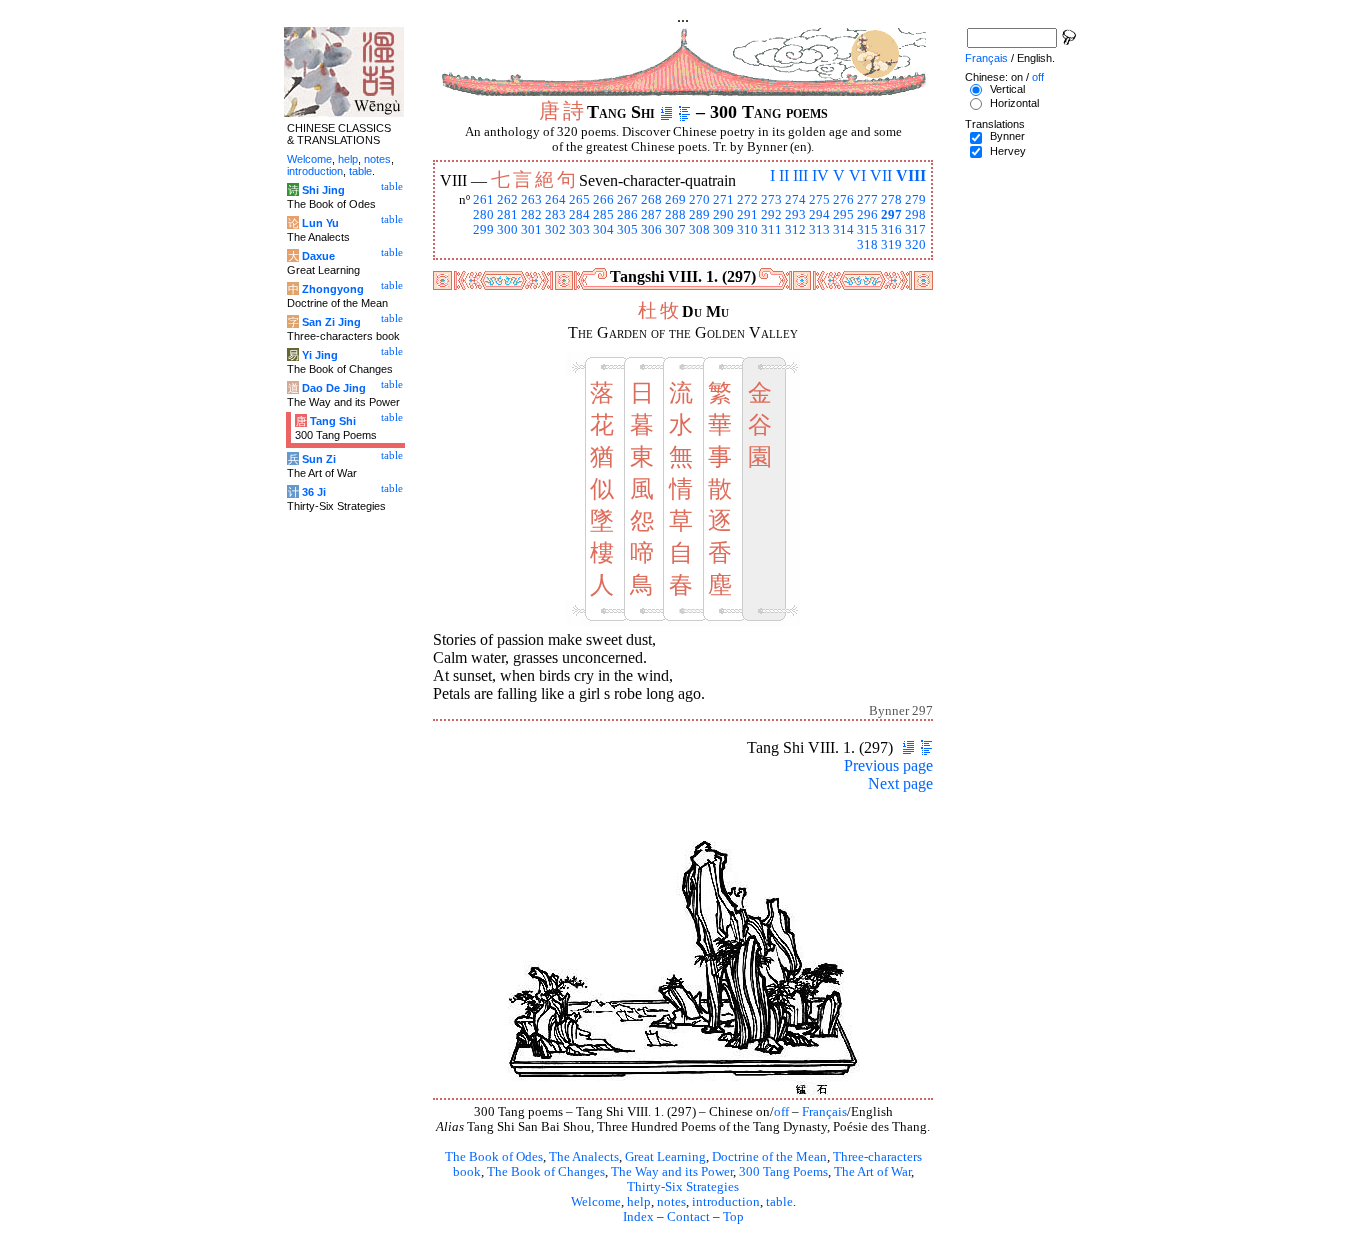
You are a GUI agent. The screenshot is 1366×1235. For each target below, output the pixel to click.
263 (531, 200)
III (800, 175)
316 (891, 230)
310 (747, 230)
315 (867, 230)
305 (627, 230)
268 (651, 200)
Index (638, 1217)
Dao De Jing (334, 388)
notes (671, 1202)
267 (627, 200)
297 (891, 215)
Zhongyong (333, 289)
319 (891, 245)
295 (843, 215)
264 (555, 200)
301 (531, 230)
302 (555, 230)
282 (531, 215)
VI (857, 175)
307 (675, 230)
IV (820, 175)
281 (507, 215)
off (781, 1112)
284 (579, 215)
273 (771, 200)
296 (867, 215)
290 (723, 215)
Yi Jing (320, 355)
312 (795, 230)
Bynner (1007, 136)
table (779, 1202)
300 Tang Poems (783, 1172)
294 (819, 215)
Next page (900, 783)
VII (881, 175)
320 (915, 245)
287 (651, 215)
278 (891, 200)
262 (507, 200)
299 (483, 230)
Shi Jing (323, 190)
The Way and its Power (672, 1172)
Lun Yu (320, 223)
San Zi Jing (331, 322)
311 (771, 230)
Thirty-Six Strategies (683, 1187)
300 (507, 230)
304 (603, 230)
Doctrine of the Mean (769, 1157)
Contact (688, 1217)
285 (603, 215)
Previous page (888, 765)
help (639, 1202)
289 (699, 215)
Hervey (1008, 151)
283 (555, 215)
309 (723, 230)
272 (747, 200)
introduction (726, 1202)
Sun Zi (319, 459)
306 (651, 230)
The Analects (584, 1157)
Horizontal (1014, 103)
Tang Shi (333, 421)
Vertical (1007, 89)
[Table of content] (684, 112)
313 (819, 230)
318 (867, 245)
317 (915, 230)
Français (824, 1112)
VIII (911, 175)
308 (699, 230)
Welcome (596, 1202)
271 (723, 200)
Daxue (318, 256)
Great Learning (665, 1157)
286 (627, 215)
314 (843, 230)
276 (843, 200)
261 (483, 200)
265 (579, 200)
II (784, 175)
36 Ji (314, 492)
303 (579, 230)
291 (747, 215)
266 (603, 200)
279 (915, 200)
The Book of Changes (546, 1172)
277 (867, 200)
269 (675, 200)
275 (819, 200)
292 (771, 215)
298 (915, 215)
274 (795, 200)
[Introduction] (666, 112)
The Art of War (872, 1172)
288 (675, 215)
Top (733, 1217)
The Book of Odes (494, 1157)
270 (699, 200)
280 (483, 215)
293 (795, 215)
